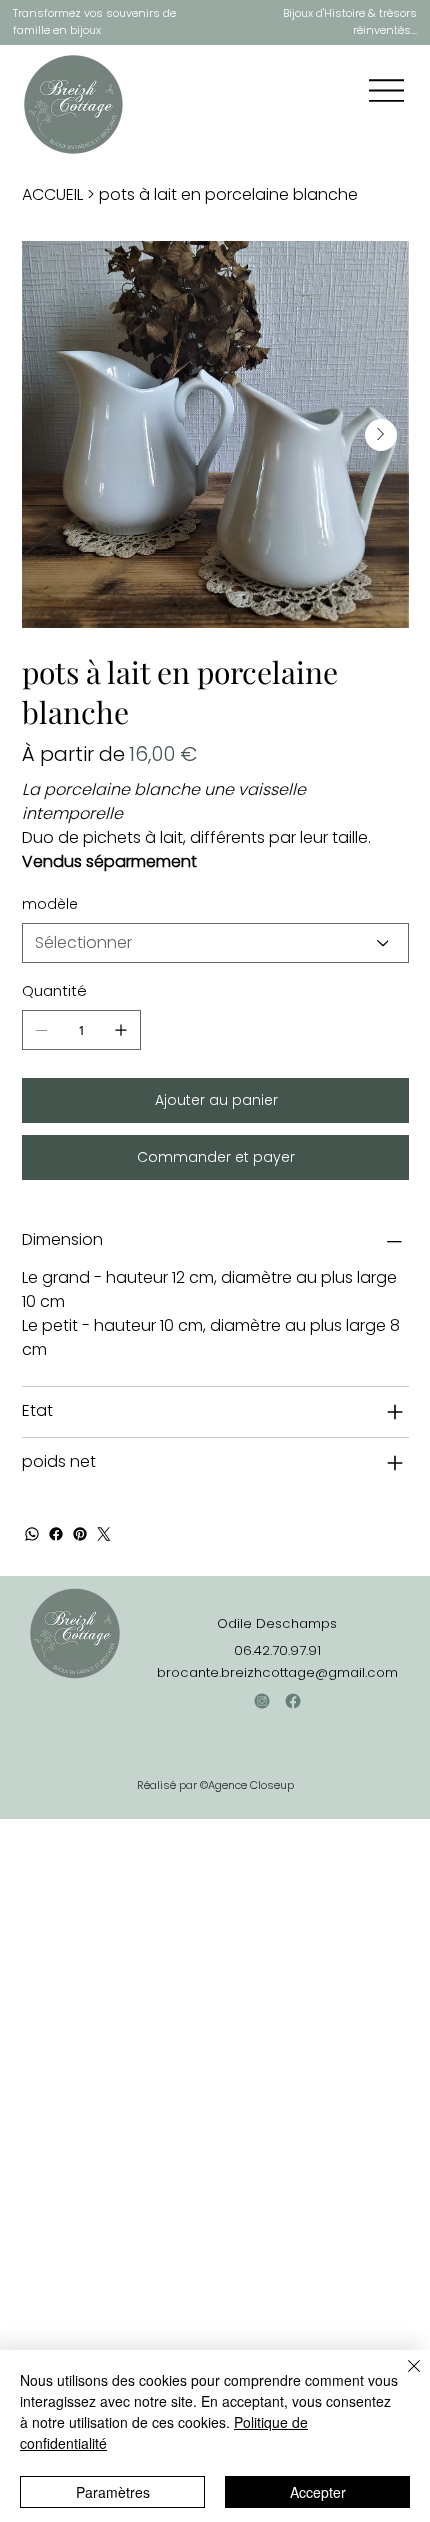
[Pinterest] (80, 1534)
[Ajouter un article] (121, 1030)
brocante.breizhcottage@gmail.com (277, 1672)
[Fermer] (402, 2378)
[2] (293, 1701)
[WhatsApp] (32, 1534)
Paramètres (113, 2492)
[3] (262, 1701)
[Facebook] (56, 1534)
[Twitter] (104, 1534)
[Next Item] (381, 435)
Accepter (318, 2492)
